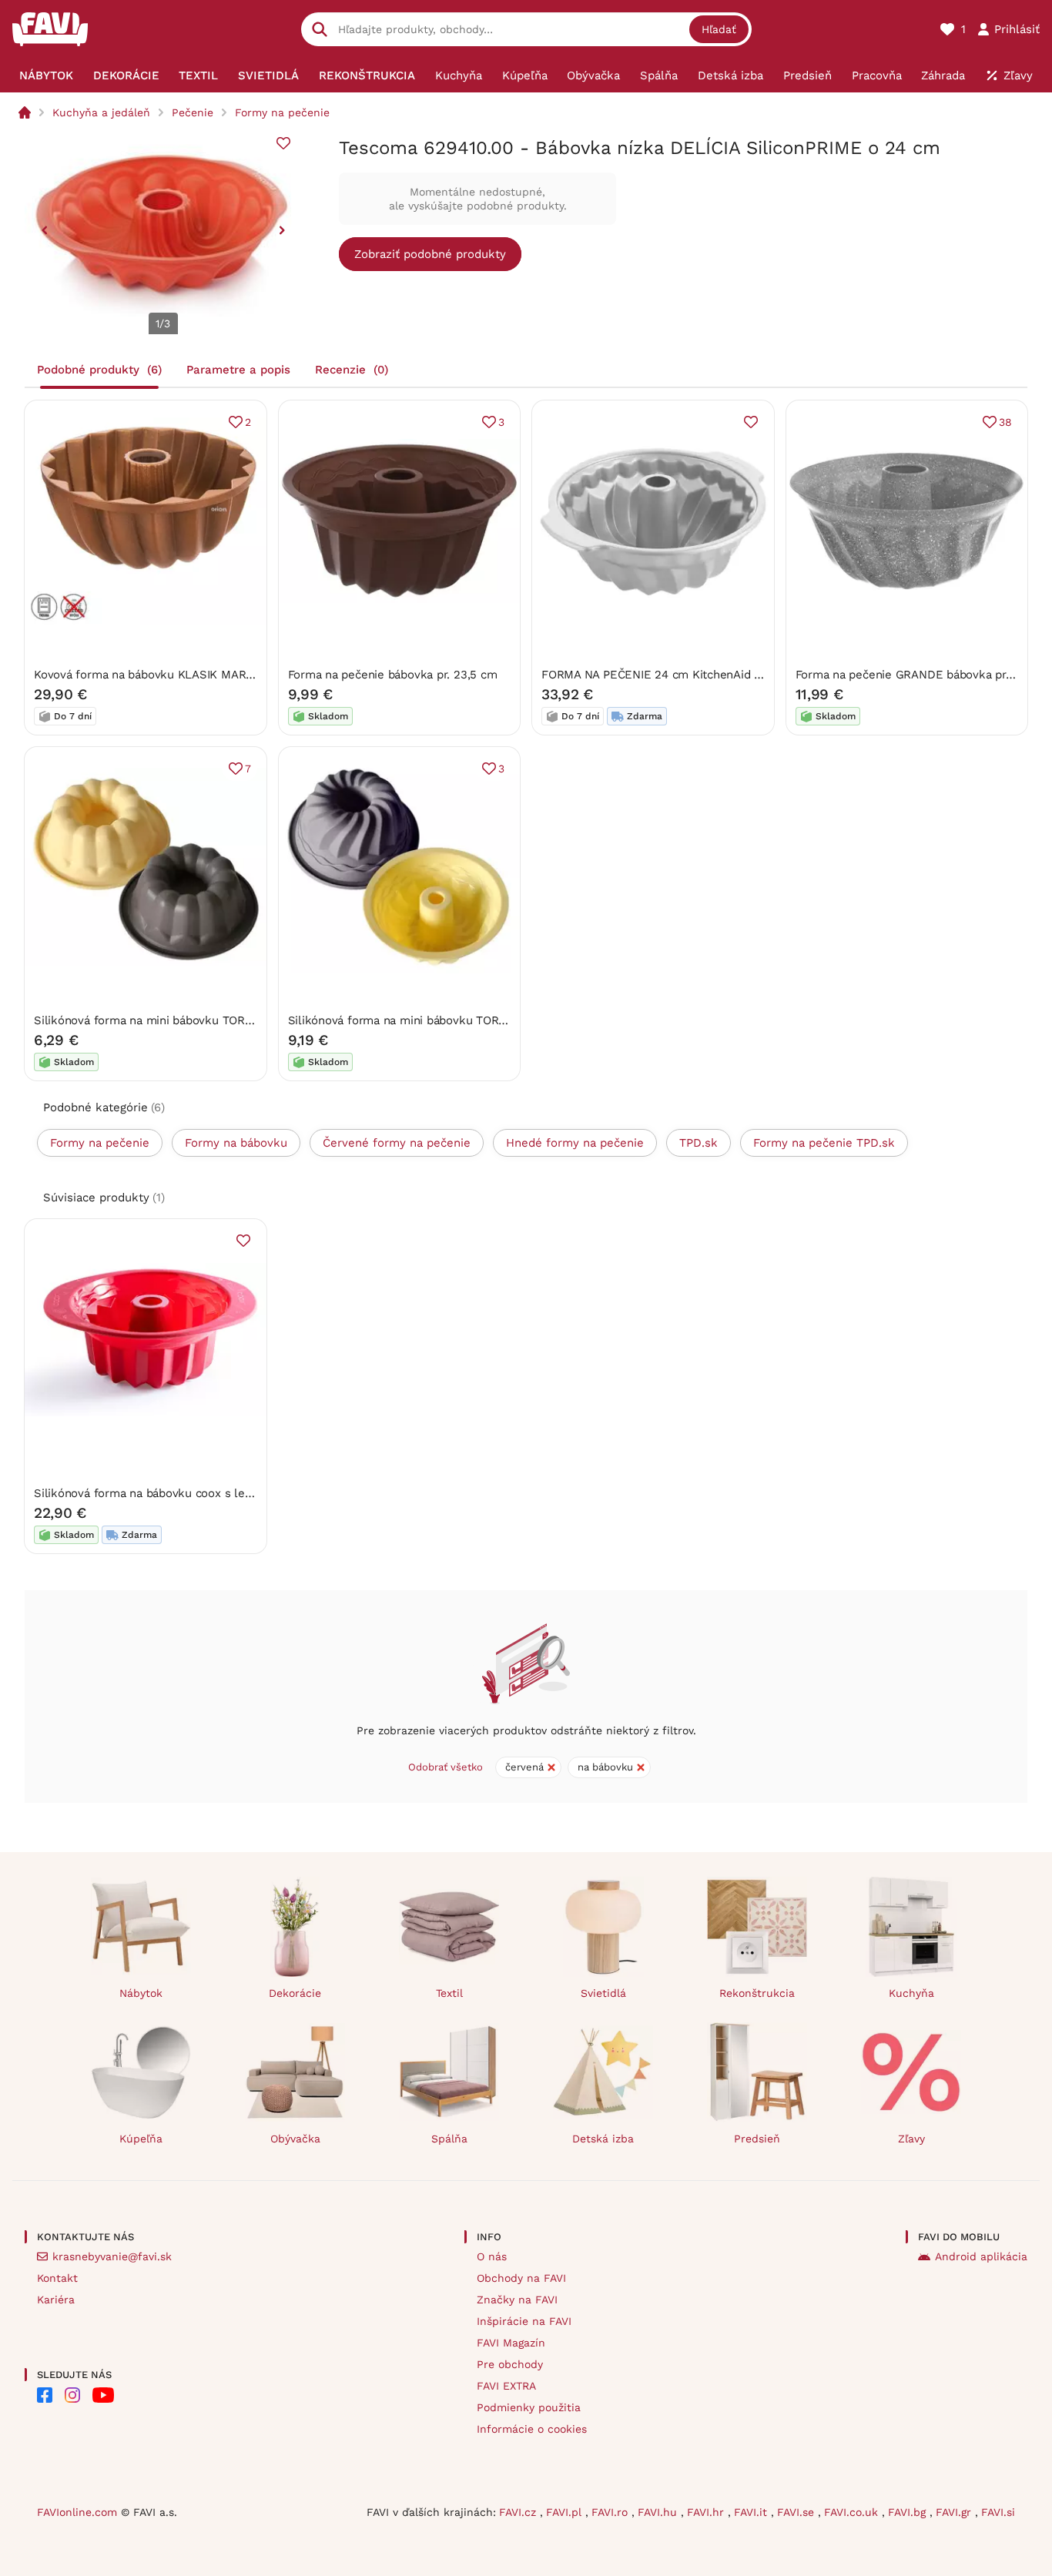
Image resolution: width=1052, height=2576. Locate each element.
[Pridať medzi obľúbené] (283, 143)
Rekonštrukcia (757, 1993)
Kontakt (57, 2278)
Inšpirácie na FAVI (524, 2321)
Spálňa (449, 2139)
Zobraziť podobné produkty (430, 254)
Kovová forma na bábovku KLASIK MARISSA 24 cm (171, 675)
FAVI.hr (707, 2512)
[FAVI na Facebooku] (45, 2395)
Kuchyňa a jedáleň (101, 112)
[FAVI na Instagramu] (72, 2395)
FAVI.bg (909, 2512)
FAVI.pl (566, 2512)
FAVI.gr (955, 2512)
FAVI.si (998, 2512)
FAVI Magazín (511, 2343)
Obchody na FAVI (521, 2278)
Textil (449, 1993)
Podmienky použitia (529, 2407)
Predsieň (757, 2139)
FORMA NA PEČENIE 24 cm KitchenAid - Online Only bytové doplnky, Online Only (763, 675)
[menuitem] (46, 75)
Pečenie (193, 112)
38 (1005, 422)
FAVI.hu (659, 2512)
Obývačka (295, 2139)
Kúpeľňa (141, 2139)
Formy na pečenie (282, 112)
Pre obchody (510, 2364)
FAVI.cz (519, 2512)
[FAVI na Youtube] (103, 2395)
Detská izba (603, 2139)
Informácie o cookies (532, 2429)
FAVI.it (752, 2512)
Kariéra (56, 2300)
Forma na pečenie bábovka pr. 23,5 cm (393, 675)
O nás (492, 2256)
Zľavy (911, 2139)
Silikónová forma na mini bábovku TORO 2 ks (157, 1020)
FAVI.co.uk (853, 2512)
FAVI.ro (611, 2512)
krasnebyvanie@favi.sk (112, 2256)
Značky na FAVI (517, 2300)
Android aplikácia (981, 2256)
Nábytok (141, 1993)
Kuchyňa (911, 1993)
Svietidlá (603, 1993)
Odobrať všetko (446, 1767)
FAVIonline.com (77, 2512)
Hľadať (719, 29)
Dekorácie (295, 1993)
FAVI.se (797, 2512)
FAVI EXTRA (506, 2386)
